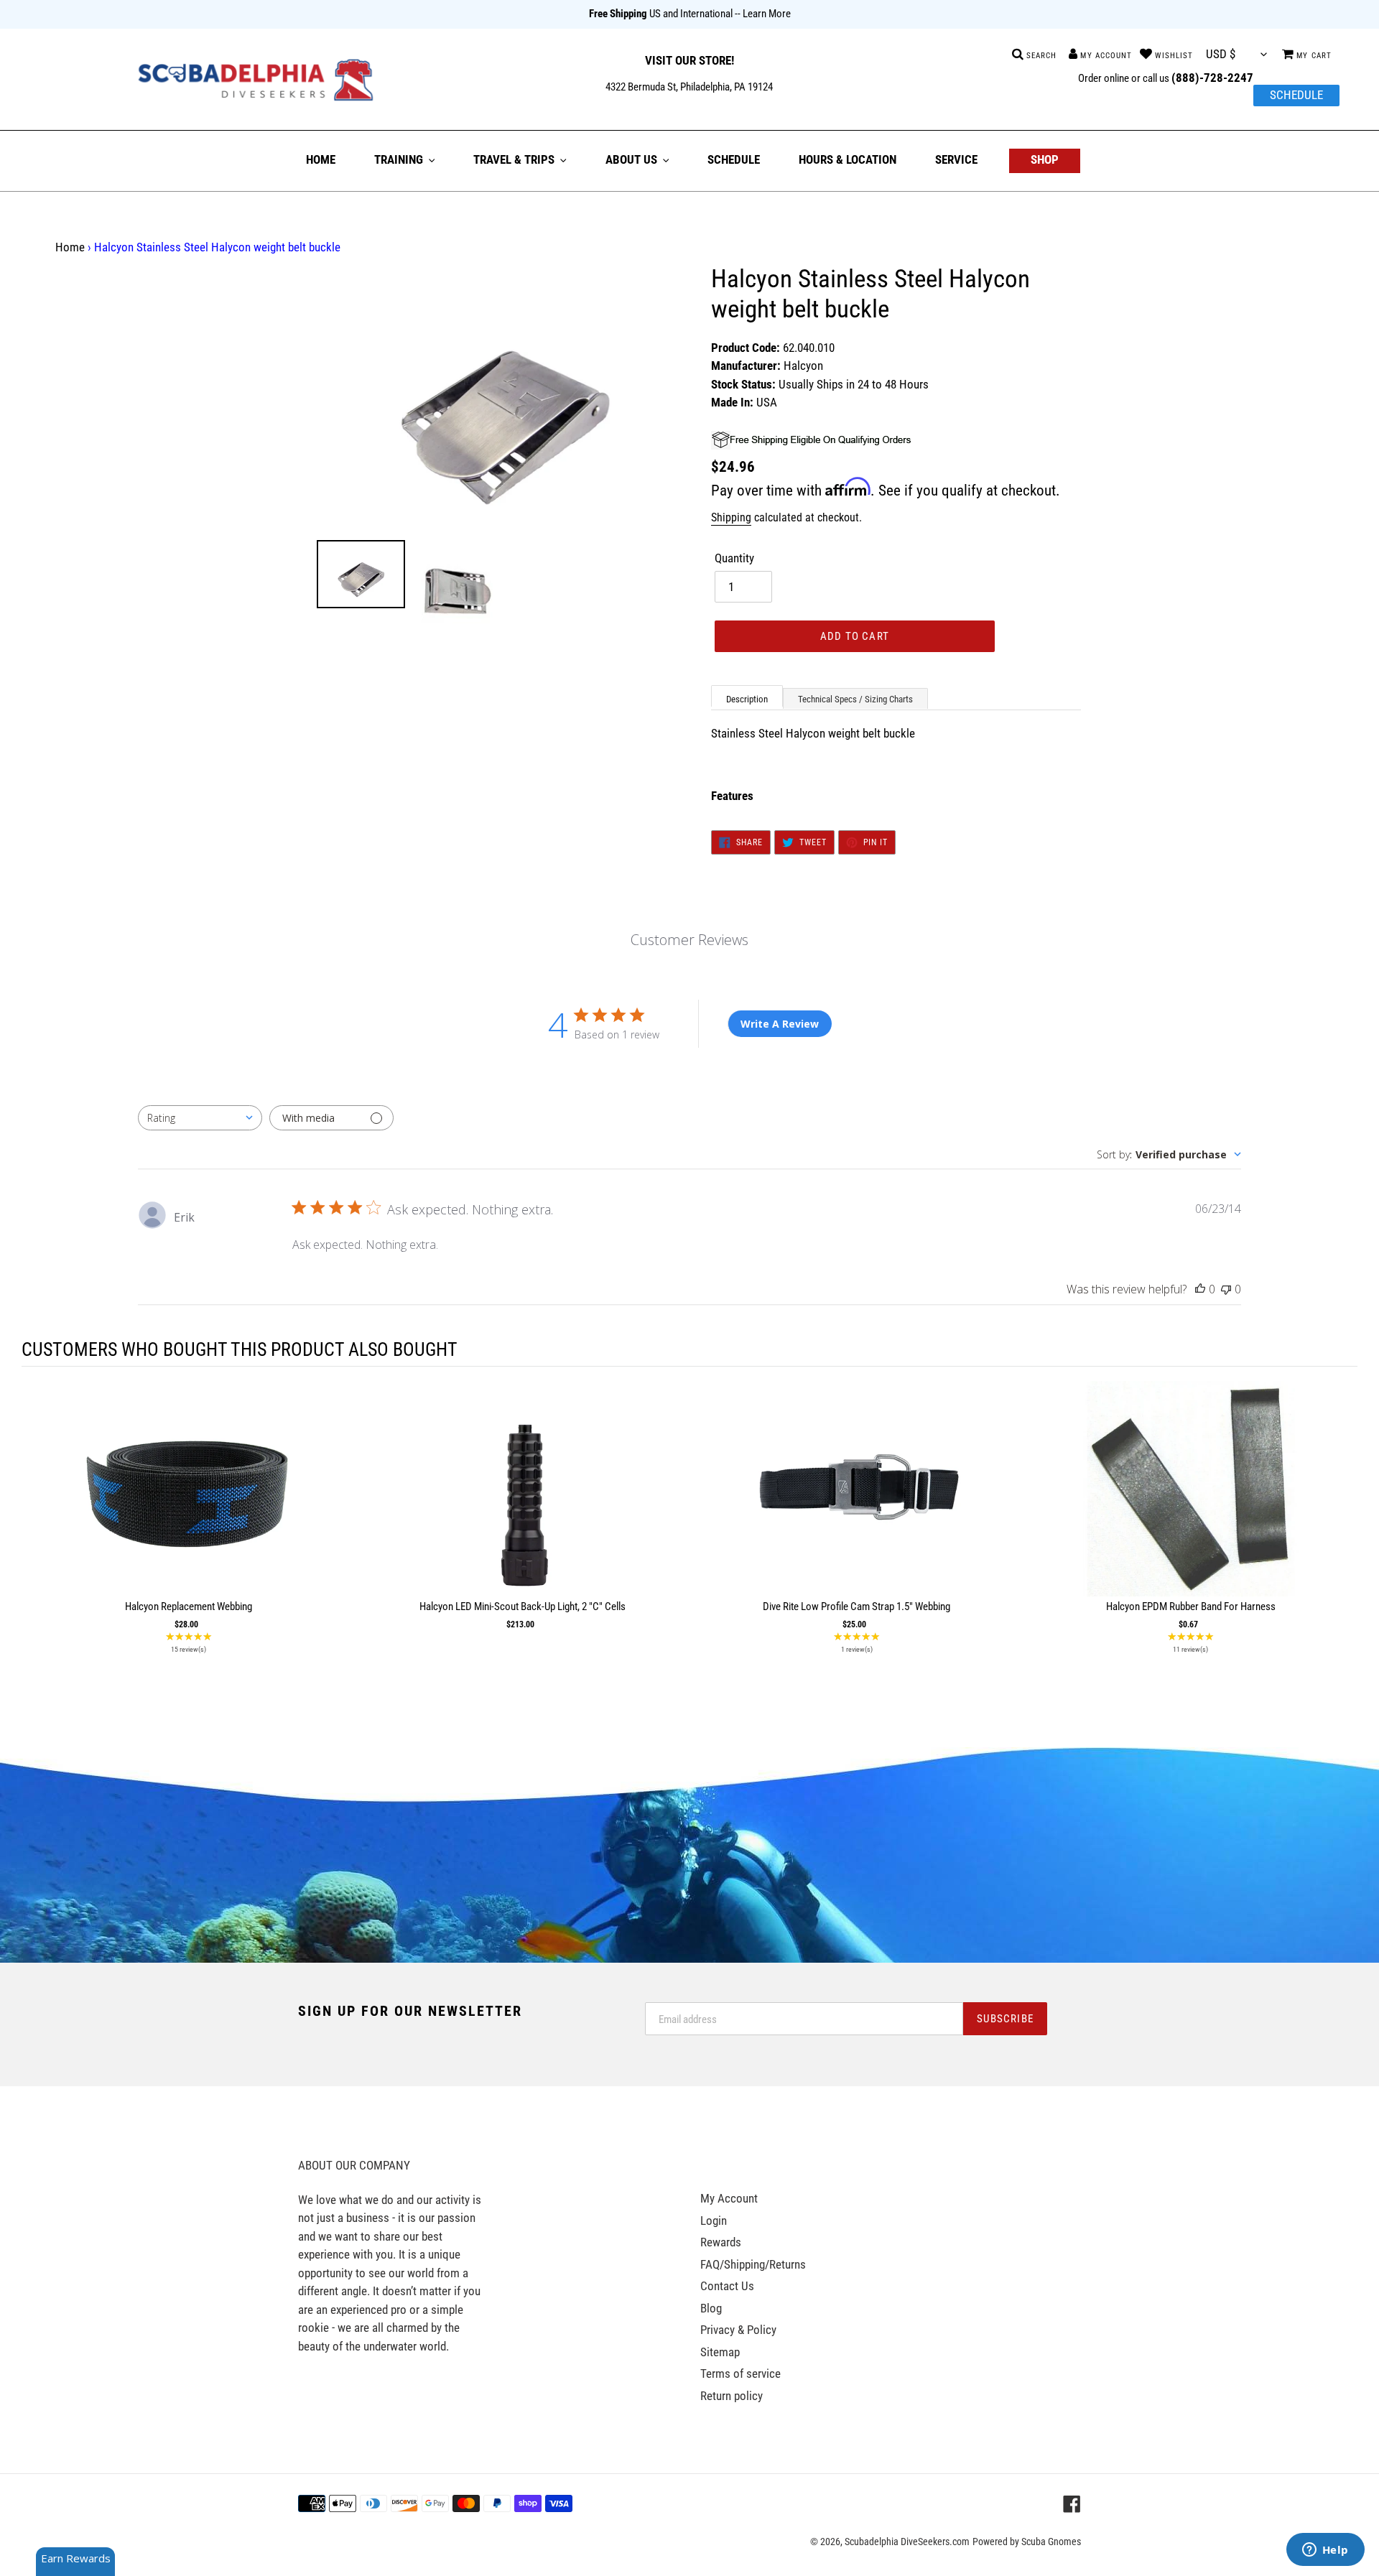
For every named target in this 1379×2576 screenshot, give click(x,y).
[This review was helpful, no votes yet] (1200, 1289)
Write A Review (780, 1024)
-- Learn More (763, 14)
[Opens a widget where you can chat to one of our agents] (1325, 2551)
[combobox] (200, 1118)
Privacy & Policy (738, 2330)
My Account (729, 2198)
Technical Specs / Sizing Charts (855, 699)
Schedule (1296, 95)
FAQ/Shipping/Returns (753, 2264)
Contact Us (727, 2286)
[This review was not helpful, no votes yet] (1226, 1289)
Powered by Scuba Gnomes (1027, 2542)
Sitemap (720, 2352)
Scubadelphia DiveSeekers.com (907, 2542)
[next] (1343, 1521)
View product (189, 1503)
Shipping (731, 517)
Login (714, 2221)
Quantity (734, 558)
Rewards (721, 2242)
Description (747, 699)
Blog (711, 2308)
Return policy (732, 2396)
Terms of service (740, 2373)
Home (70, 247)
